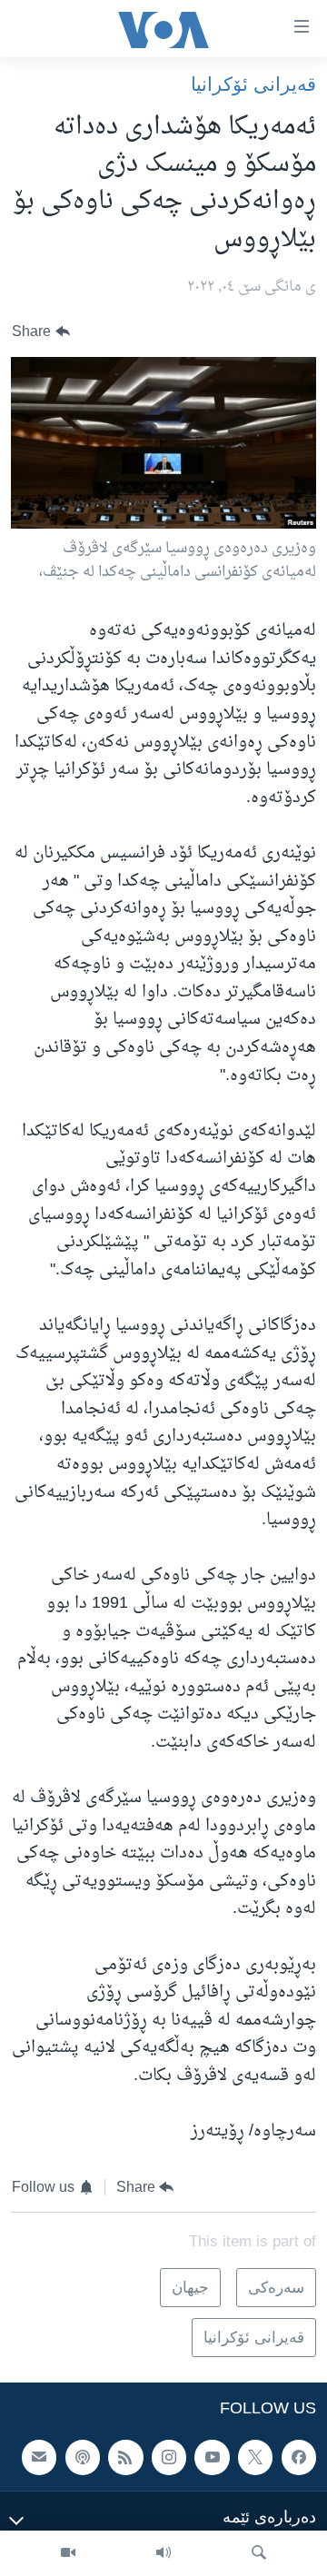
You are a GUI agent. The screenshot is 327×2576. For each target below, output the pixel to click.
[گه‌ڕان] (259, 2553)
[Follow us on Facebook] (299, 2457)
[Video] (68, 2553)
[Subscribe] (39, 2457)
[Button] (41, 332)
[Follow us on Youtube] (212, 2457)
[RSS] (125, 2457)
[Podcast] (83, 2457)
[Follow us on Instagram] (169, 2457)
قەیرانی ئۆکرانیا (253, 84)
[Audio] (163, 2553)
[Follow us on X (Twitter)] (255, 2457)
